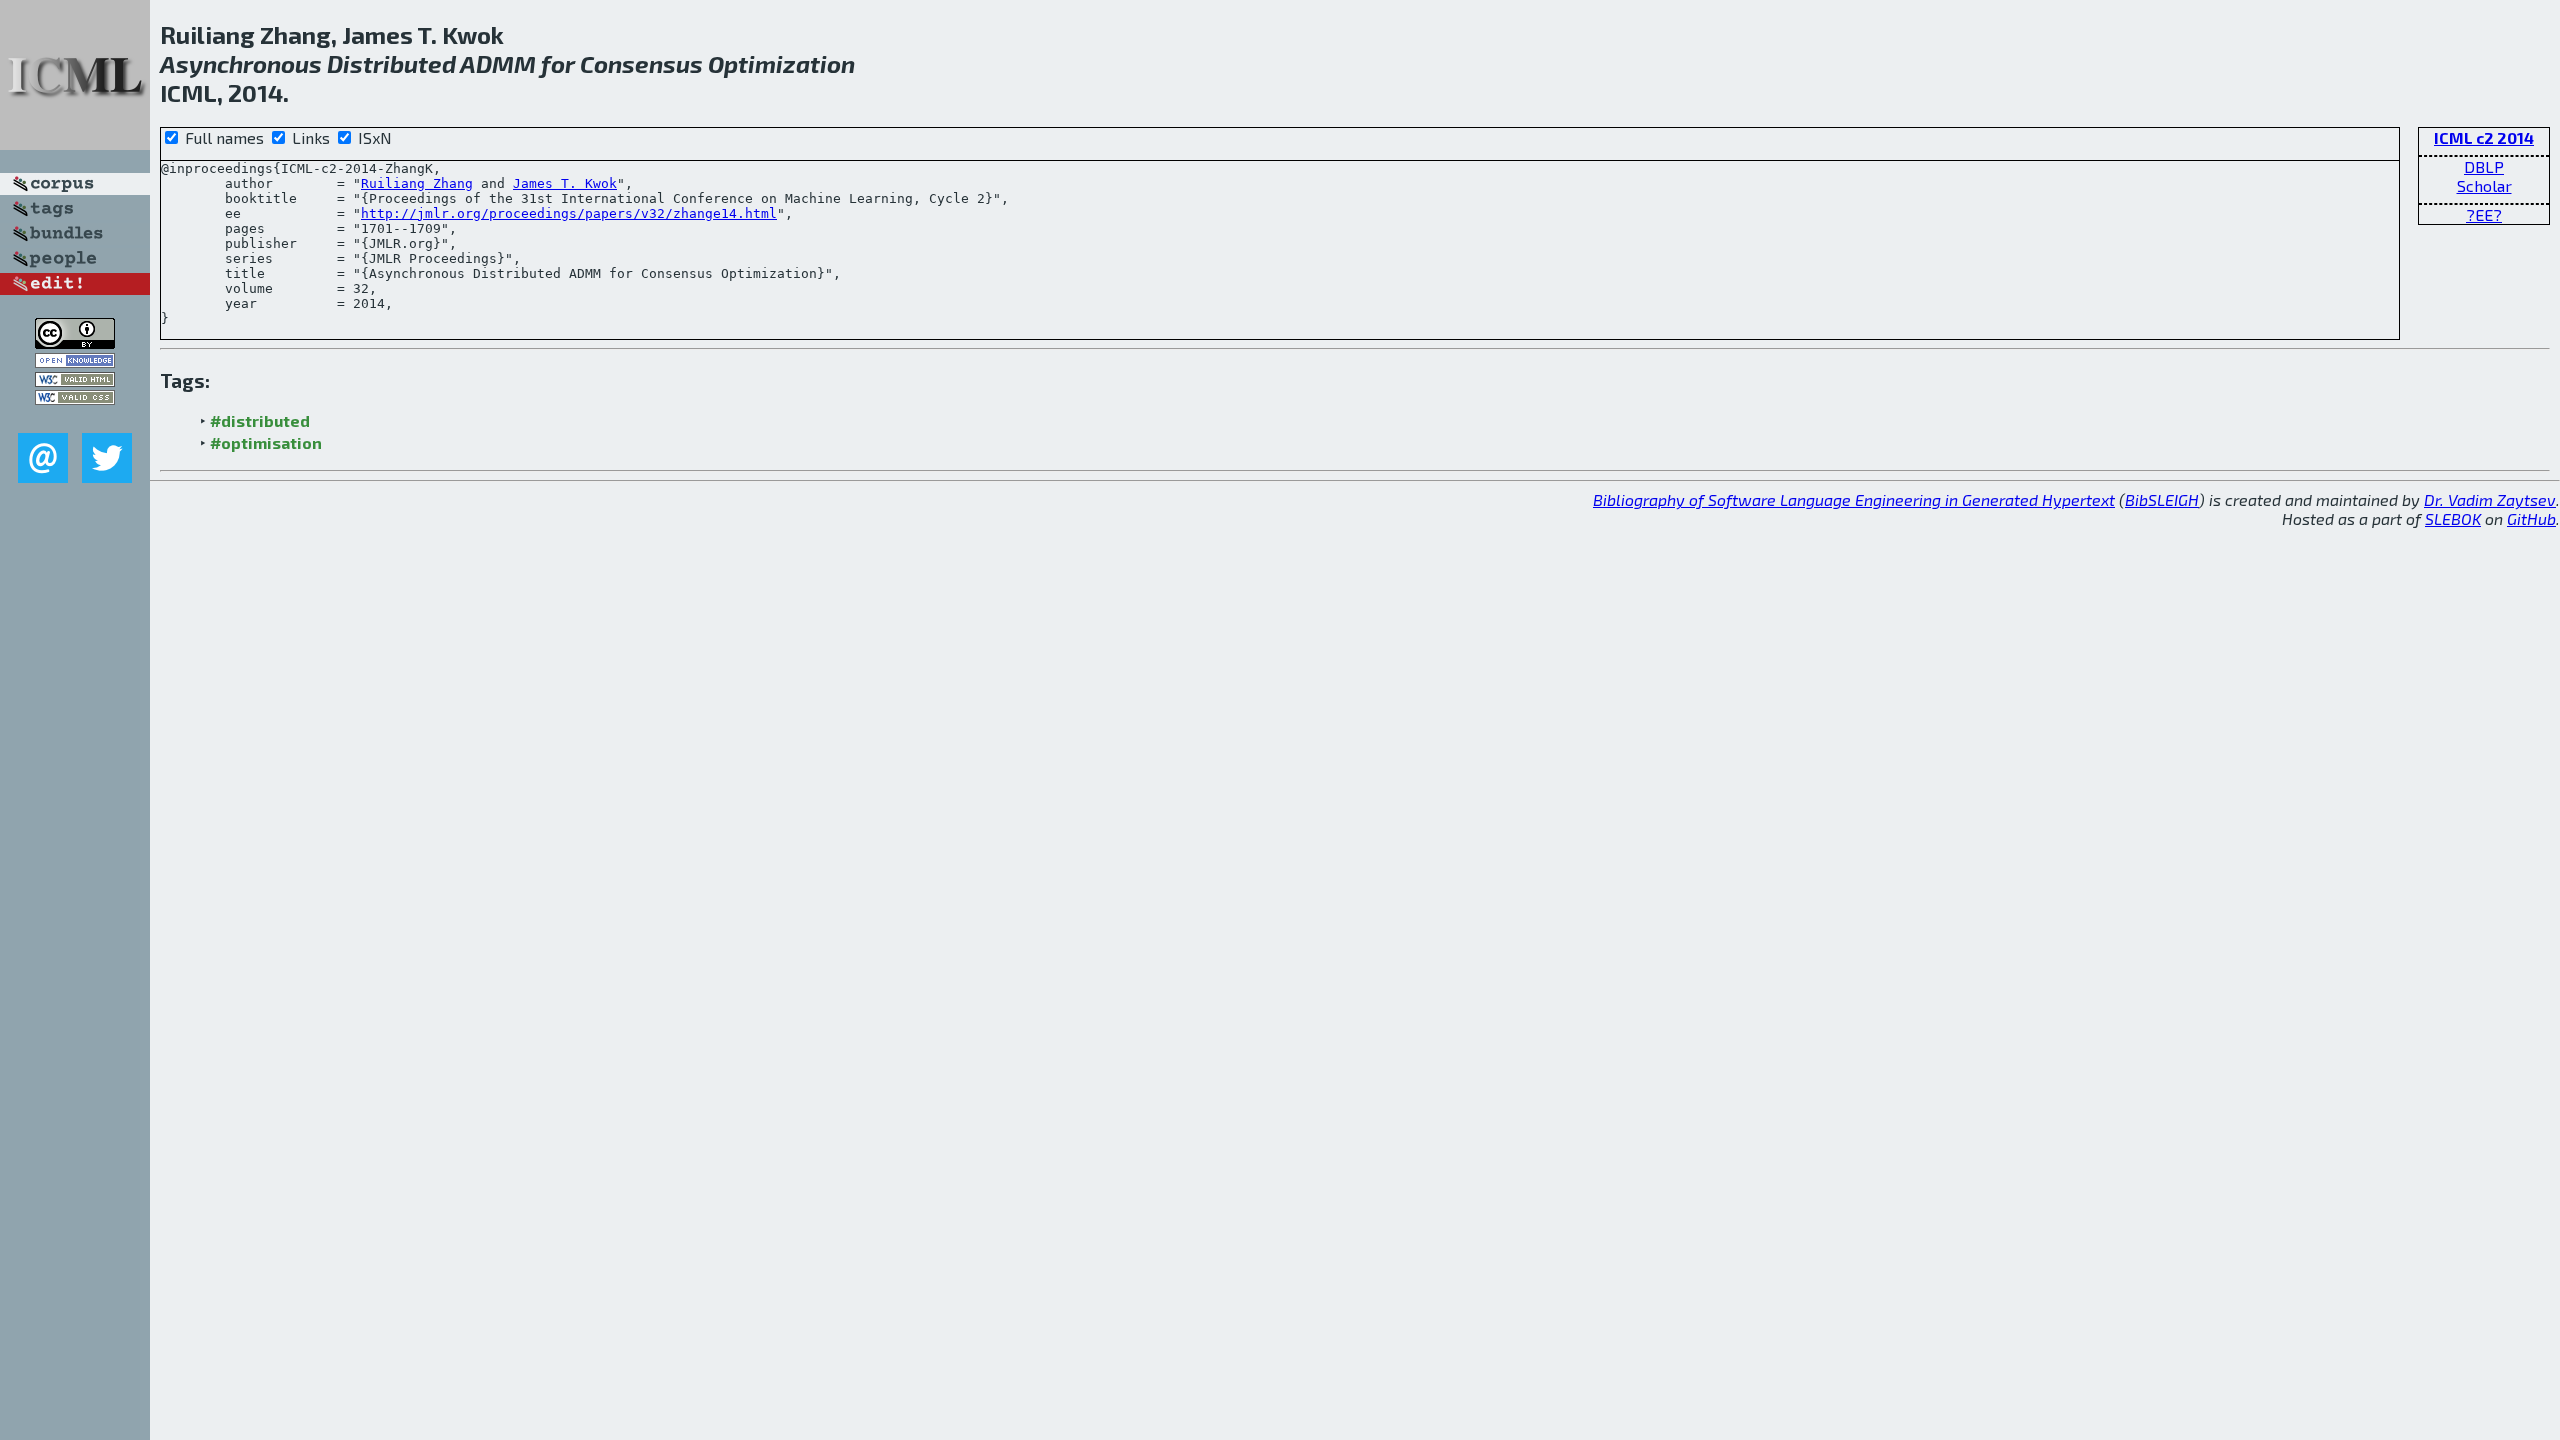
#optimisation (266, 442)
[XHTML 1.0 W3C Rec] (75, 380)
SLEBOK (2453, 518)
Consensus (641, 63)
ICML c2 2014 (2484, 137)
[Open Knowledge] (75, 361)
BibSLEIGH (2162, 499)
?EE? (2484, 214)
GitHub (2531, 518)
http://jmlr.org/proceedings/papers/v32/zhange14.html (569, 213)
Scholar (2484, 185)
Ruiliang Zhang (417, 183)
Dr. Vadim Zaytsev (2490, 499)
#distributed (260, 420)
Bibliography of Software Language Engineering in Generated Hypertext (1854, 499)
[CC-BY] (75, 342)
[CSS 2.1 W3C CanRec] (75, 418)
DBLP (2484, 166)
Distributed (391, 63)
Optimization (781, 63)
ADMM (498, 63)
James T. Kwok (565, 183)
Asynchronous (241, 63)
